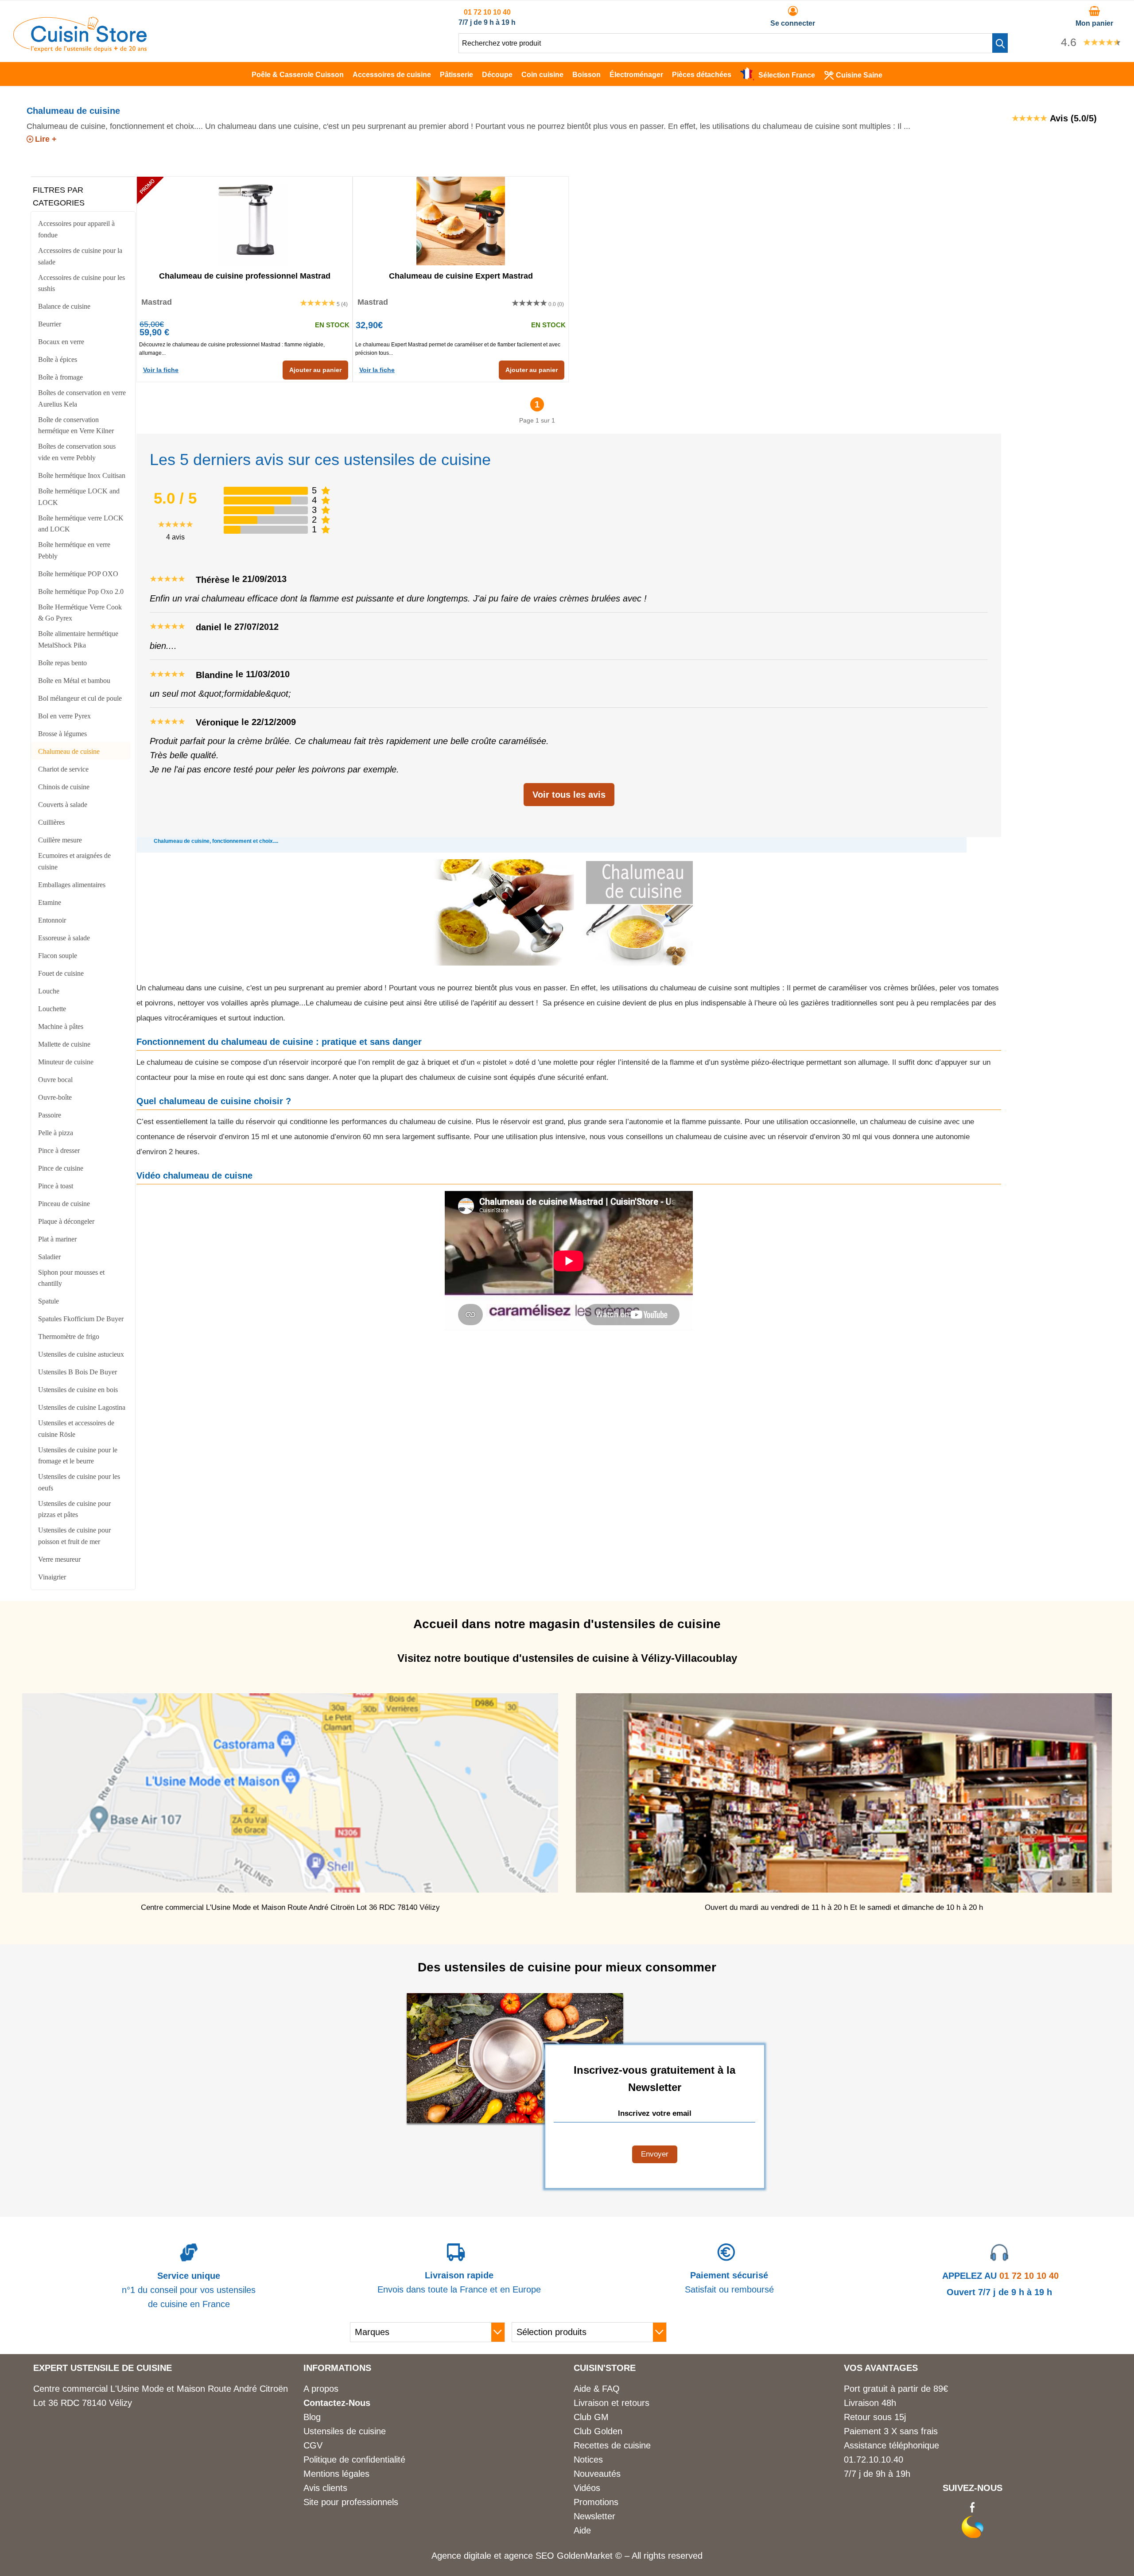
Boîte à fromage (60, 377)
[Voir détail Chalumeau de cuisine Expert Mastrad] (461, 221)
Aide (582, 2530)
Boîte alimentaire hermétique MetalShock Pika (78, 639)
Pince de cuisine (61, 1168)
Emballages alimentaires (72, 885)
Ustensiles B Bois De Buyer (78, 1372)
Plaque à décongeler (66, 1221)
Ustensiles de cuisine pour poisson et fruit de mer (74, 1536)
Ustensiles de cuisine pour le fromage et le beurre (78, 1456)
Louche (49, 991)
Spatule (49, 1301)
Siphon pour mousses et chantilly (71, 1278)
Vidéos (587, 2488)
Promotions (596, 2502)
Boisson (586, 75)
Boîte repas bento (62, 663)
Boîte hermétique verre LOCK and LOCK (81, 524)
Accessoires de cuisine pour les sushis (82, 283)
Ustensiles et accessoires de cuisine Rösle (76, 1429)
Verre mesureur (59, 1559)
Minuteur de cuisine (66, 1062)
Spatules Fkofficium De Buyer (81, 1319)
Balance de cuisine (64, 306)
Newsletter (594, 2516)
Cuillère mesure (60, 840)
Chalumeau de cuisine (69, 751)
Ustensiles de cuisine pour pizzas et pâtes (74, 1509)
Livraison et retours (612, 2403)
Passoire (50, 1115)
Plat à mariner (57, 1239)
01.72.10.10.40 (874, 2460)
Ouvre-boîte (55, 1097)
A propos (321, 2389)
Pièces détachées (702, 75)
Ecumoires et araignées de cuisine (74, 861)
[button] (1000, 43)
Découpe (497, 75)
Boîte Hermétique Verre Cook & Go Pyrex (80, 613)
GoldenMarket (586, 2556)
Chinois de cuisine (64, 787)
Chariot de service (63, 769)
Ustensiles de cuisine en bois (78, 1390)
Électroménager (636, 75)
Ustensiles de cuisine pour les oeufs (79, 1482)
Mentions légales (336, 2474)
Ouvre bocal (55, 1080)
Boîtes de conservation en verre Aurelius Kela (82, 398)
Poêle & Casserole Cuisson (298, 75)
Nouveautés (597, 2474)
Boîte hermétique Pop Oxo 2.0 (81, 592)
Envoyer (655, 2154)
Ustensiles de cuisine (345, 2431)
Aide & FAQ (597, 2389)
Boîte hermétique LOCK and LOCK (79, 497)
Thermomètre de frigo (69, 1336)
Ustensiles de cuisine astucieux (81, 1354)
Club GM (591, 2417)
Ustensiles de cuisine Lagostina (82, 1407)
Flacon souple (58, 956)
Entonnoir (52, 920)
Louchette (52, 1009)
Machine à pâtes (61, 1026)
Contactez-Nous (337, 2403)
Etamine (50, 902)
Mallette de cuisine (64, 1044)
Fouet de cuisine (61, 973)
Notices (588, 2460)
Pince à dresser (59, 1150)
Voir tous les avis (569, 795)
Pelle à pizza (56, 1133)
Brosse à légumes (62, 734)
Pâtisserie (456, 75)
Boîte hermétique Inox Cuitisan (82, 475)
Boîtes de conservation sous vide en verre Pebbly (77, 452)
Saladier (49, 1257)
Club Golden (598, 2431)
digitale (478, 2556)
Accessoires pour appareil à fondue (76, 229)
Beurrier (50, 324)
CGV (313, 2445)
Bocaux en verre (61, 342)
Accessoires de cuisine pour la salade (80, 256)
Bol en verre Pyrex (64, 716)
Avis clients (325, 2488)
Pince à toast (56, 1186)
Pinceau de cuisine (64, 1204)
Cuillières (51, 822)
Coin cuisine (542, 75)
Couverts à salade (63, 805)
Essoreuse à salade (64, 938)
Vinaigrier (52, 1577)
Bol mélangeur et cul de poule (80, 698)
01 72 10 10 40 (487, 12)
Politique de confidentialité (354, 2460)
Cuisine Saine (859, 75)
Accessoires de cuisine (392, 75)
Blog (312, 2417)
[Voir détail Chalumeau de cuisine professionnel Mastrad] (245, 221)
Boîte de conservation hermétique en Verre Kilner (76, 425)
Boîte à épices (58, 359)
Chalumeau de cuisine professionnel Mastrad (245, 276)
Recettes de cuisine (612, 2445)
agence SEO (530, 2556)
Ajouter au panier (315, 370)
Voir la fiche (161, 370)
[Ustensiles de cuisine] (80, 49)
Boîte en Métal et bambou (74, 681)
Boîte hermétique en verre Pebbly (74, 550)
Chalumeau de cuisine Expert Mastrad (461, 276)
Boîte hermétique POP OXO (78, 574)
